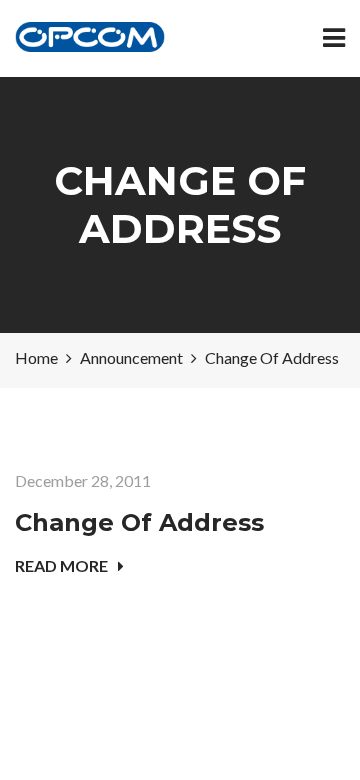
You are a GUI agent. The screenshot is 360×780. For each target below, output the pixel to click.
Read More (61, 565)
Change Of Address (139, 522)
